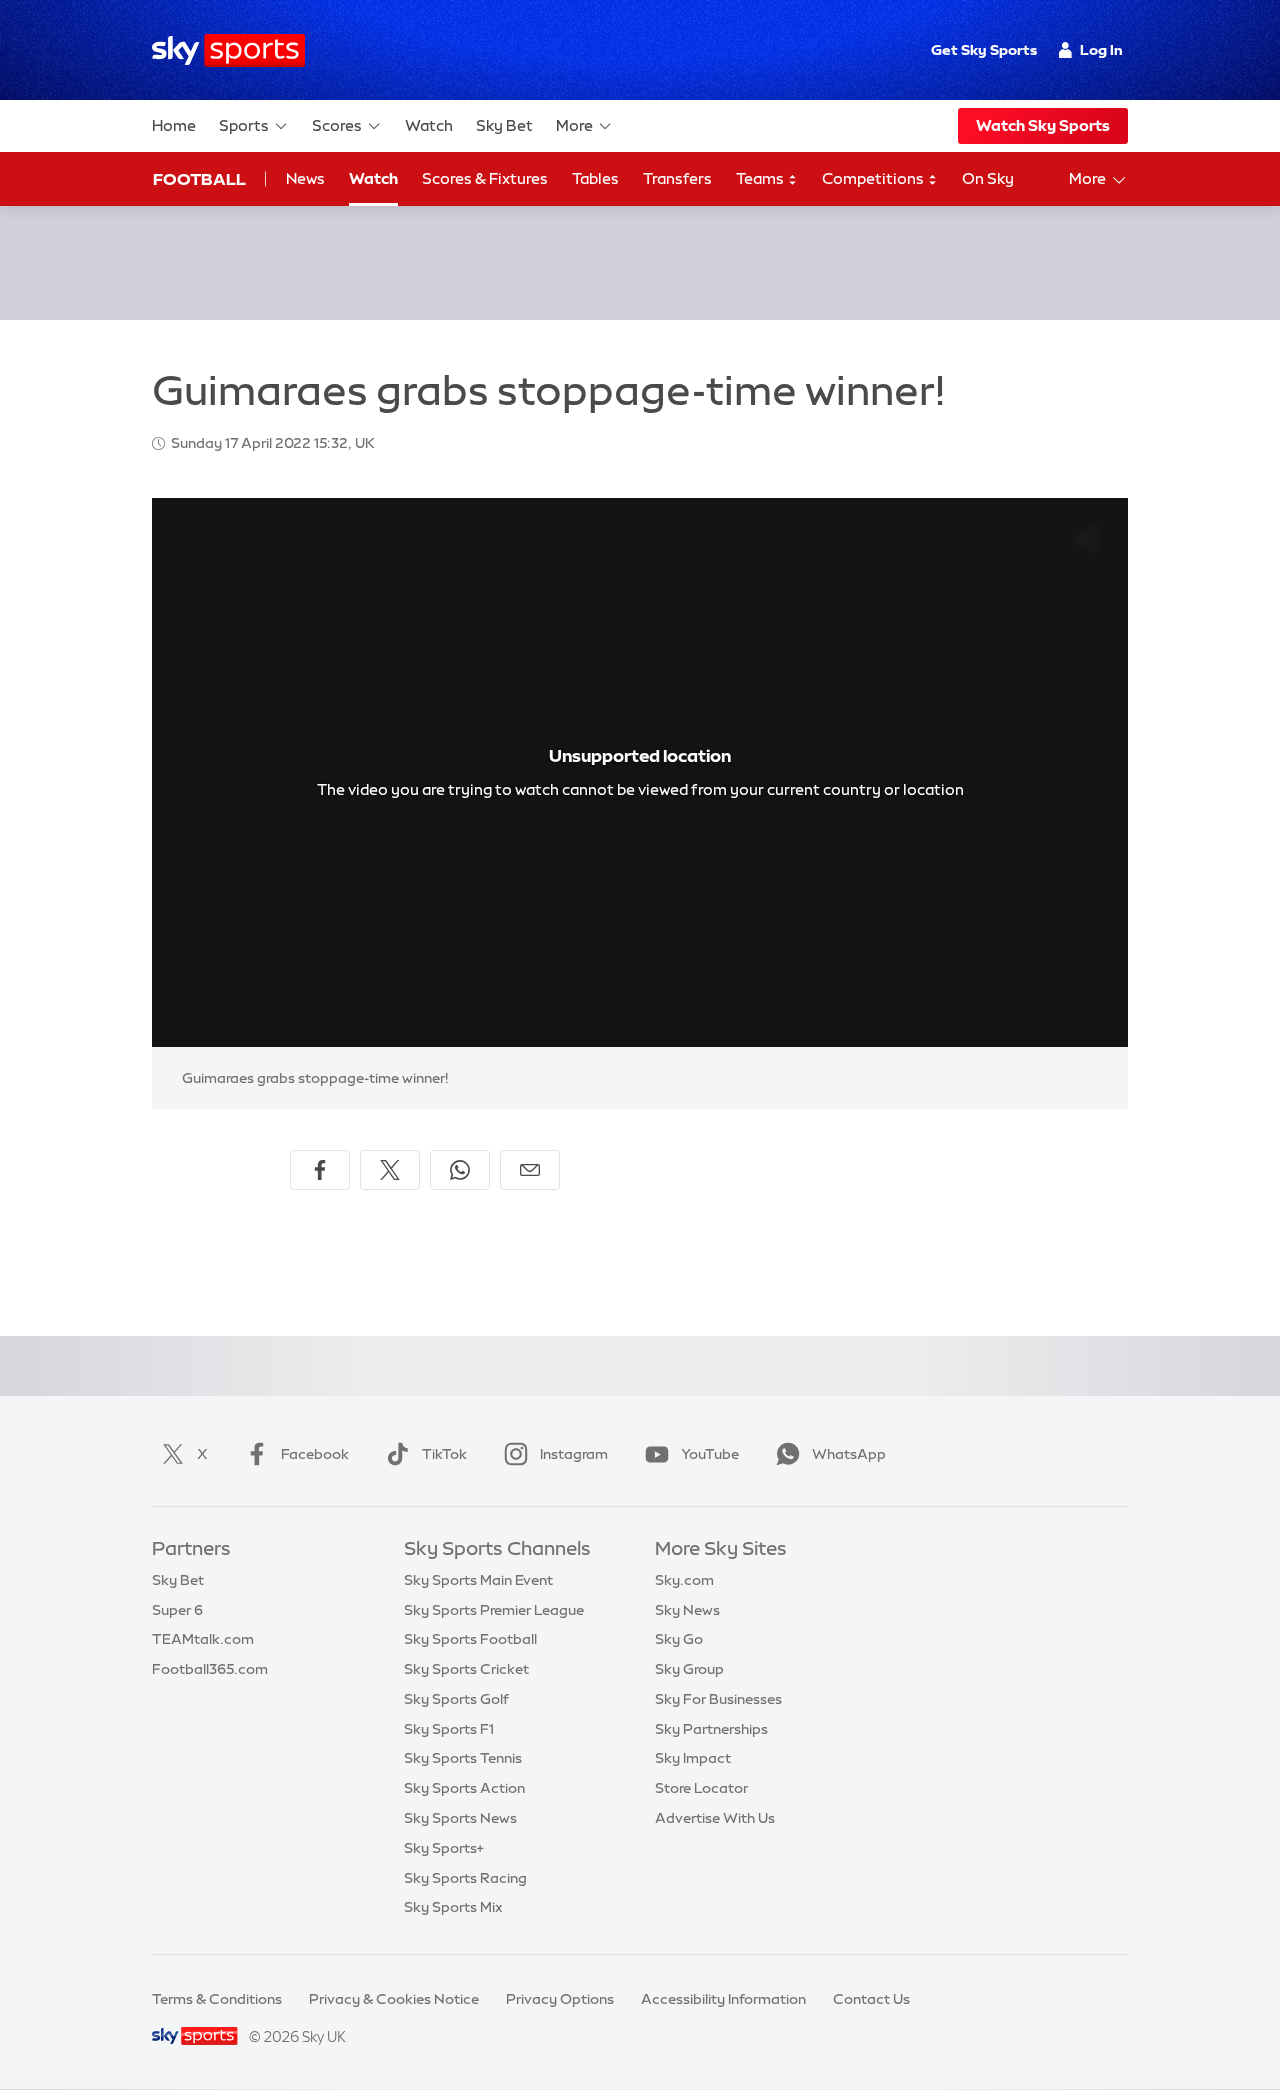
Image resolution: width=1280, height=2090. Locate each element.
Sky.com (684, 1580)
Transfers (677, 178)
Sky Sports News (460, 1818)
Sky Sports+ (444, 1848)
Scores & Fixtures (485, 178)
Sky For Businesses (718, 1699)
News (305, 178)
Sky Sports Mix (453, 1907)
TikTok (444, 1454)
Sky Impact (693, 1758)
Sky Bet (504, 125)
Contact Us (871, 1999)
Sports (244, 125)
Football (199, 179)
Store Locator (701, 1788)
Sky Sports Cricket (466, 1669)
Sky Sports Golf (456, 1699)
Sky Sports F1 (449, 1729)
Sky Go (679, 1639)
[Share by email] (530, 1170)
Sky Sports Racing (465, 1878)
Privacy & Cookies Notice (394, 1999)
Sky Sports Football (470, 1639)
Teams (761, 178)
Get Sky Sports (984, 50)
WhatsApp (849, 1454)
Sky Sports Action (464, 1788)
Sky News (687, 1610)
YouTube (710, 1454)
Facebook (315, 1454)
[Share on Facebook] (320, 1170)
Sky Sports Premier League (494, 1610)
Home (174, 125)
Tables (595, 178)
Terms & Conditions (217, 1999)
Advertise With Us (715, 1818)
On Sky (988, 178)
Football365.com (210, 1669)
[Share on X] (390, 1170)
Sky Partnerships (711, 1729)
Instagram (574, 1454)
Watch (429, 125)
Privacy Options (560, 1999)
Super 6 (177, 1610)
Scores (337, 125)
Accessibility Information (723, 1999)
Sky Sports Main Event (478, 1580)
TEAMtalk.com (203, 1639)
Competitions (874, 178)
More (574, 125)
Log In (1101, 50)
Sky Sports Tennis (463, 1758)
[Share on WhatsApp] (460, 1170)
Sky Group (689, 1669)
